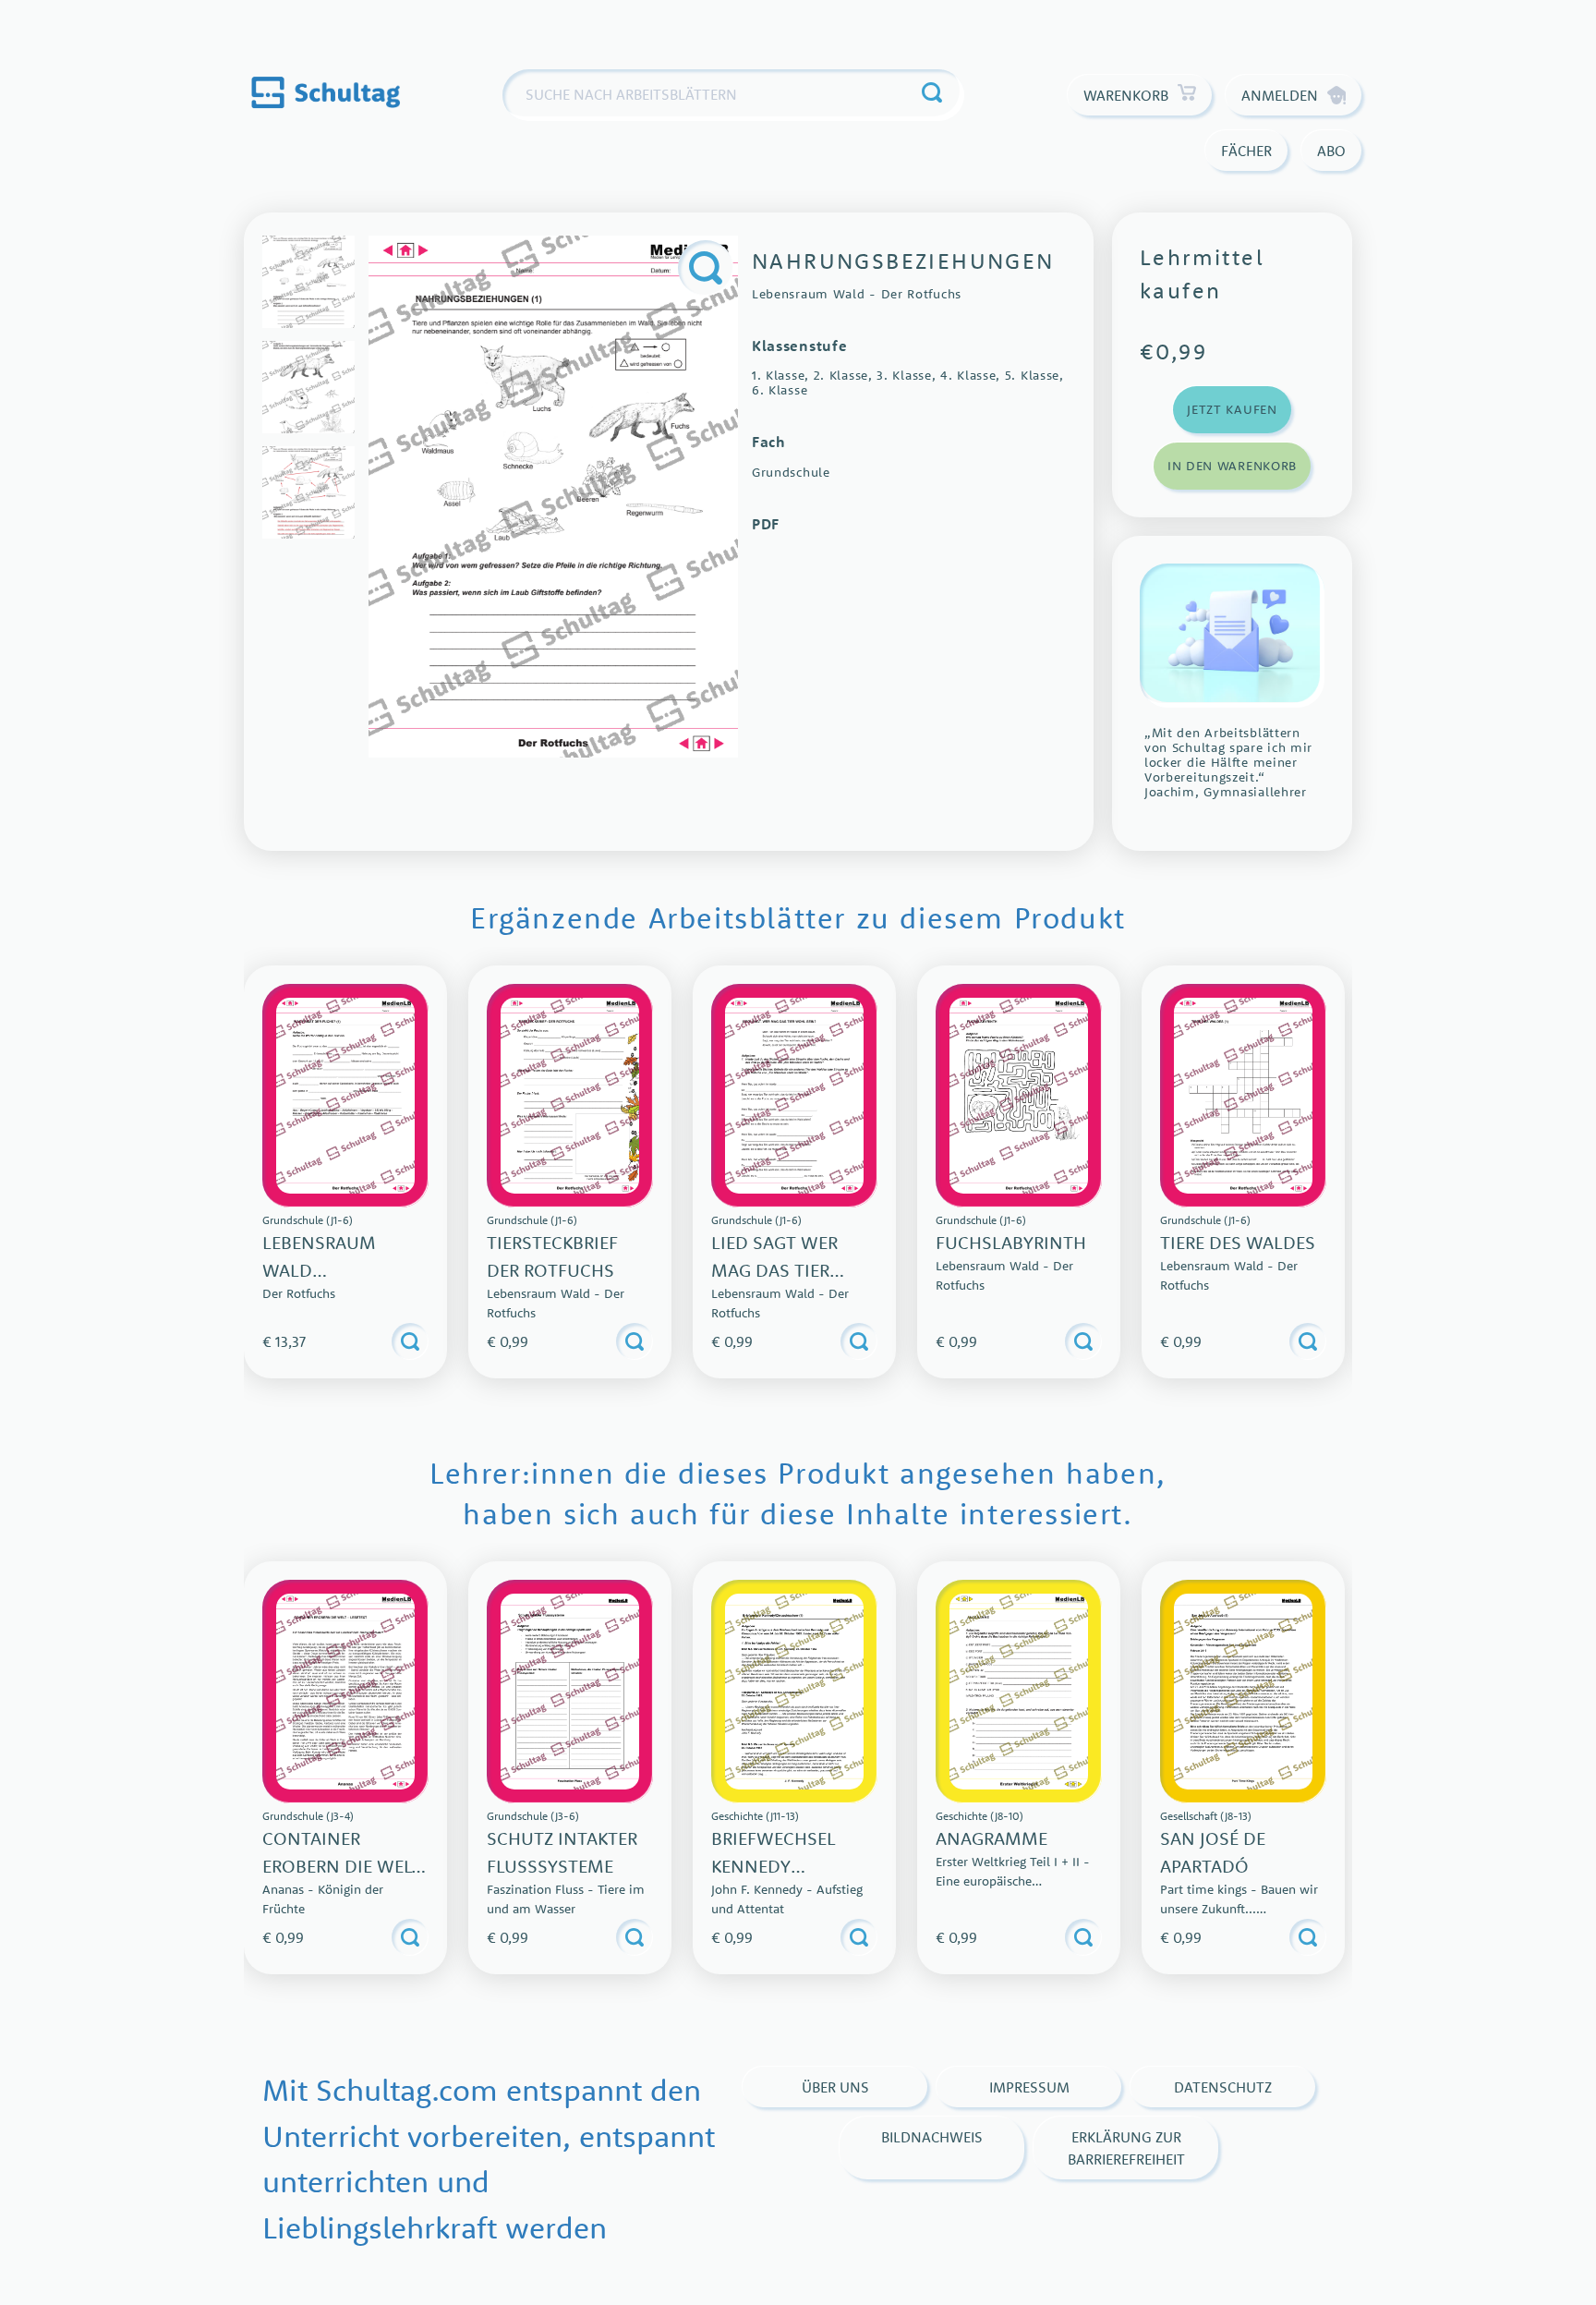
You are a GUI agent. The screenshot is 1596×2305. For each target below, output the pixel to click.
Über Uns (835, 2087)
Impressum (1029, 2087)
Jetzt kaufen (1232, 409)
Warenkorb (1126, 95)
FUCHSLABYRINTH (1011, 1242)
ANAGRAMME (991, 1838)
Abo (1331, 151)
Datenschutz (1223, 2087)
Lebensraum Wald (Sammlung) (319, 1270)
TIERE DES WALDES (1238, 1242)
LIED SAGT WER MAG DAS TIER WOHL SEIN (774, 1270)
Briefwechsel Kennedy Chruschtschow (790, 1866)
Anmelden (1280, 95)
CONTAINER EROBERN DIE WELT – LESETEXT (342, 1866)
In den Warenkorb (1232, 466)
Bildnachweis (932, 2137)
